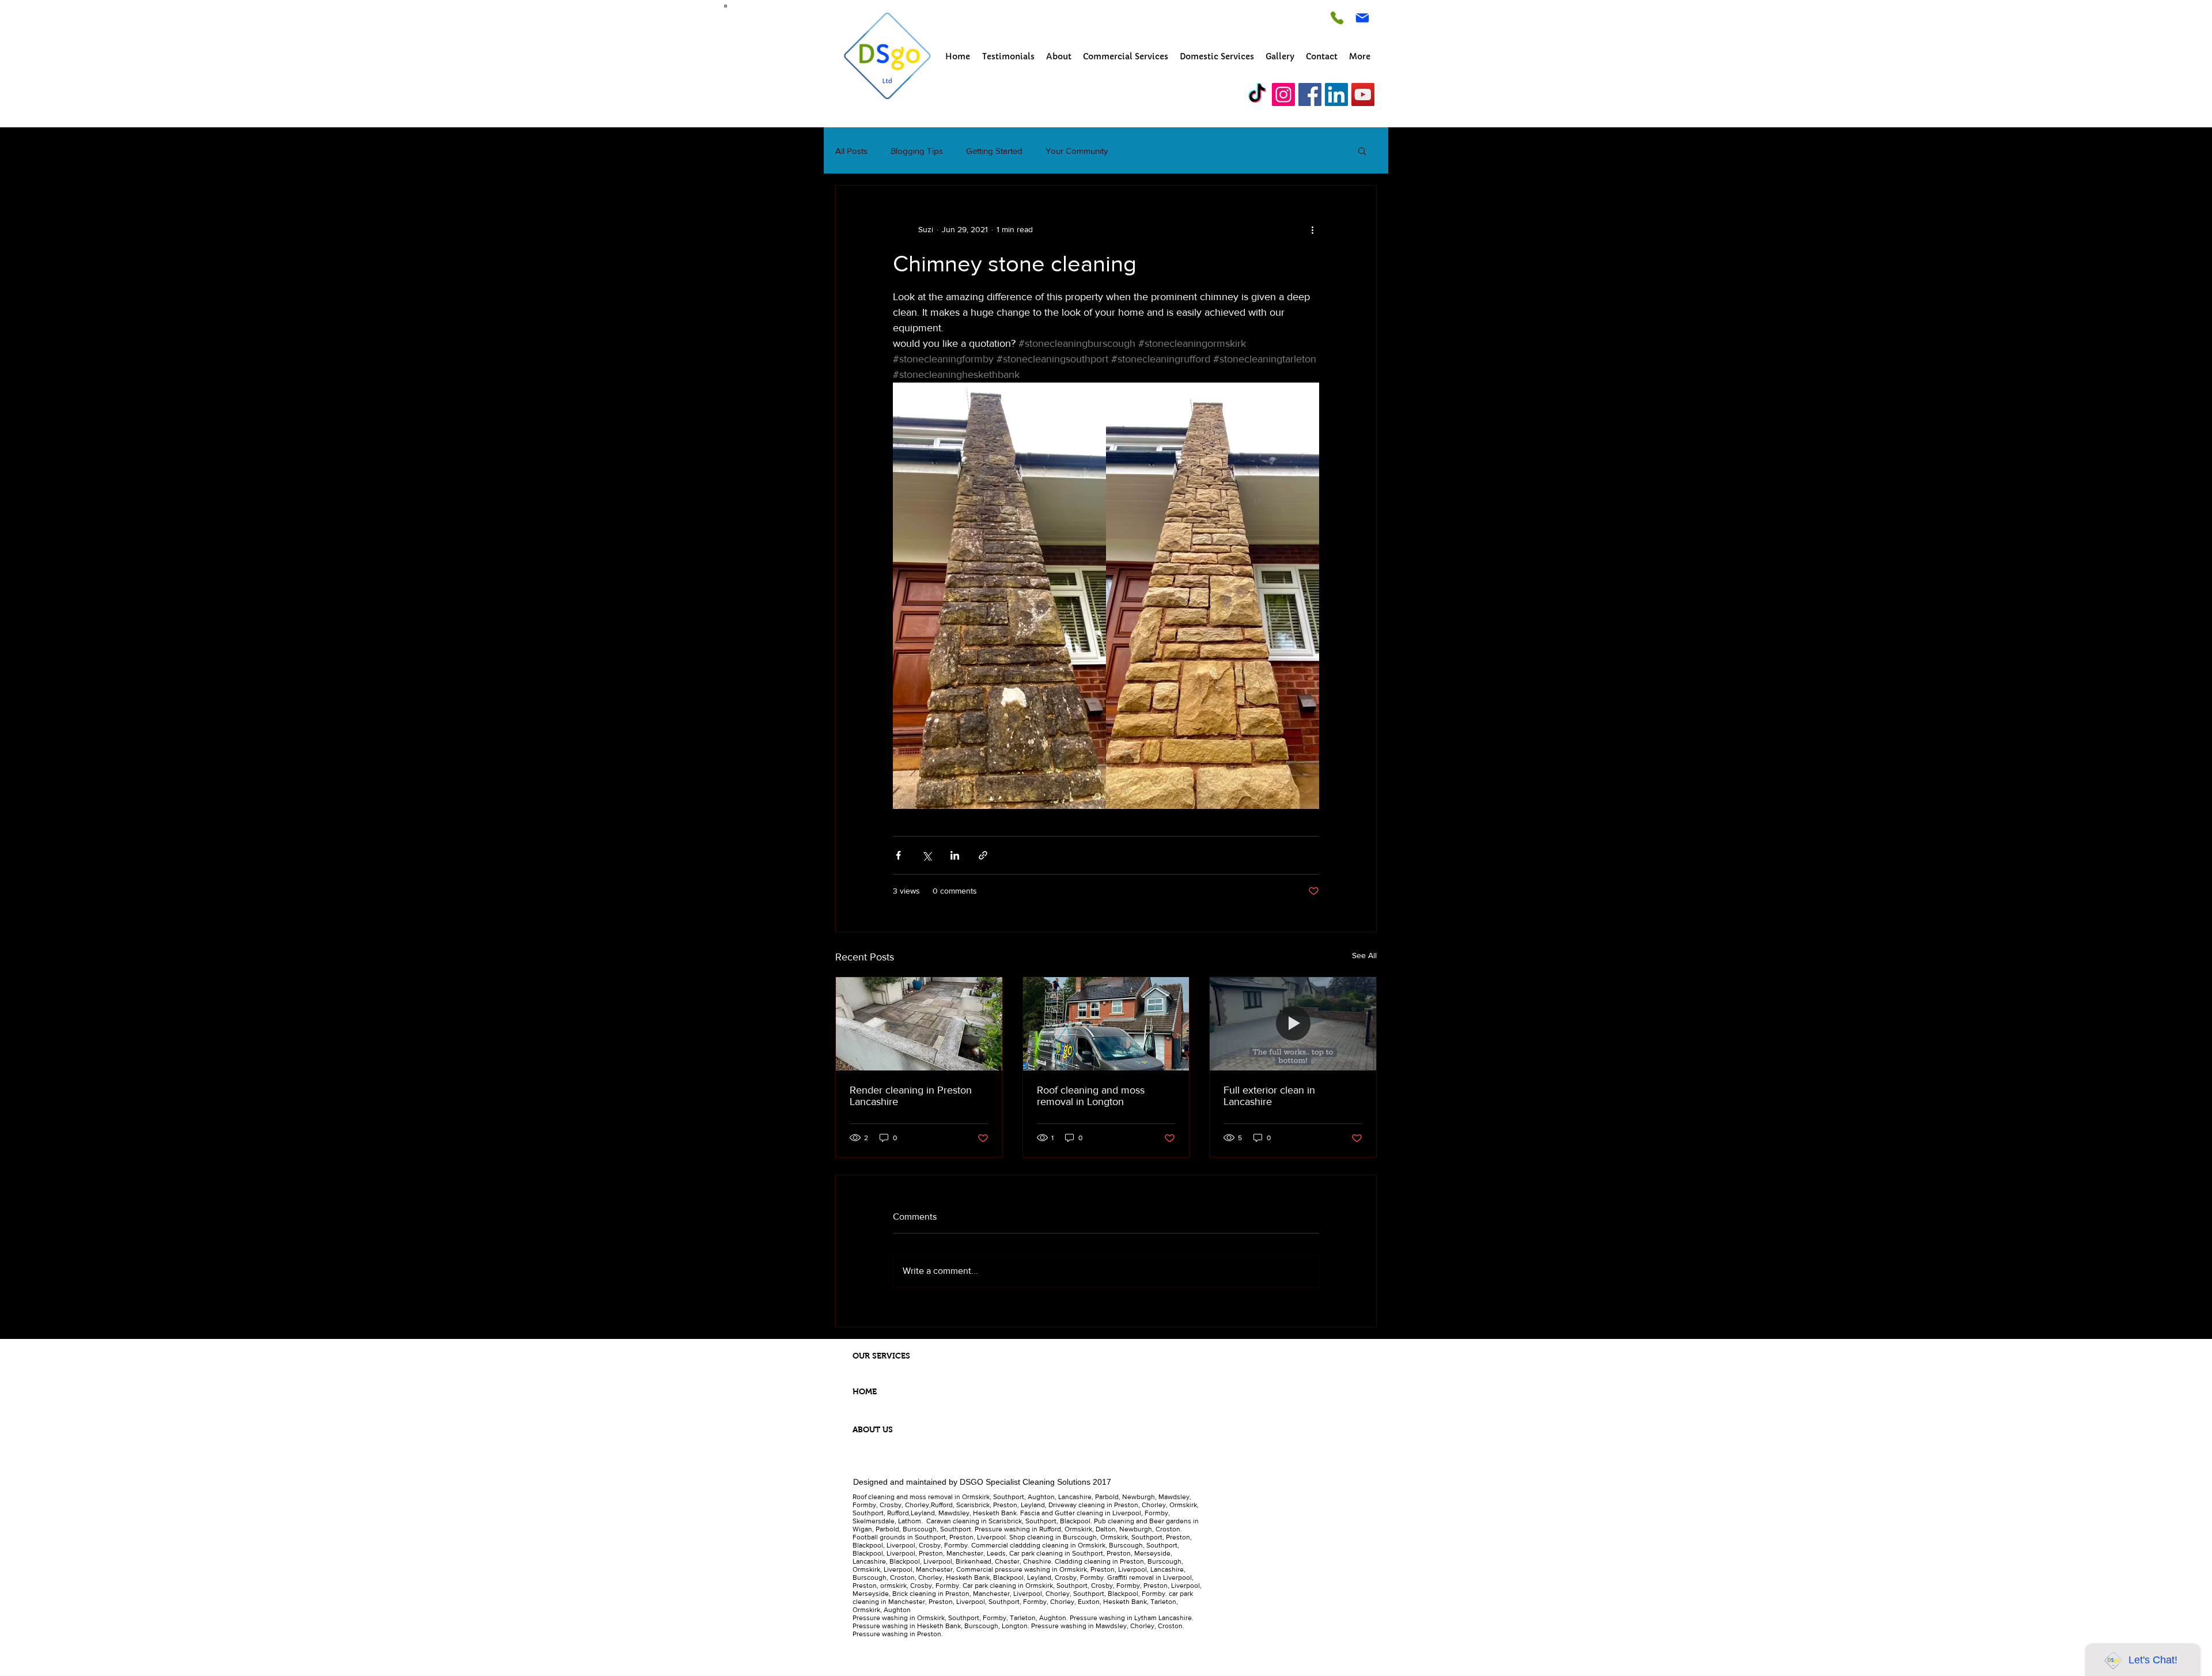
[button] (1362, 150)
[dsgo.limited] (1257, 94)
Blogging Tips (917, 151)
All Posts (851, 151)
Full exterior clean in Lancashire (1269, 1096)
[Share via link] (983, 855)
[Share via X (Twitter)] (927, 855)
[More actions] (1312, 229)
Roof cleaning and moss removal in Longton (1091, 1096)
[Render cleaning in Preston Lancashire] (919, 1024)
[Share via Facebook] (898, 855)
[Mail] (1362, 18)
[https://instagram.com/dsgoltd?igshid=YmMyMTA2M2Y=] (1283, 94)
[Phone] (1337, 18)
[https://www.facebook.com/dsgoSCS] (1310, 94)
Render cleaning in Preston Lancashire (911, 1096)
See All (1364, 955)
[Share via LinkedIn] (955, 855)
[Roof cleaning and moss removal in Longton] (1106, 1024)
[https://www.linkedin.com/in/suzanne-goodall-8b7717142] (1336, 94)
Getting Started (994, 151)
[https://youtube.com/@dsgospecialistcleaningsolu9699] (1363, 94)
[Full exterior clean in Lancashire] (1293, 1024)
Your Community (1077, 151)
